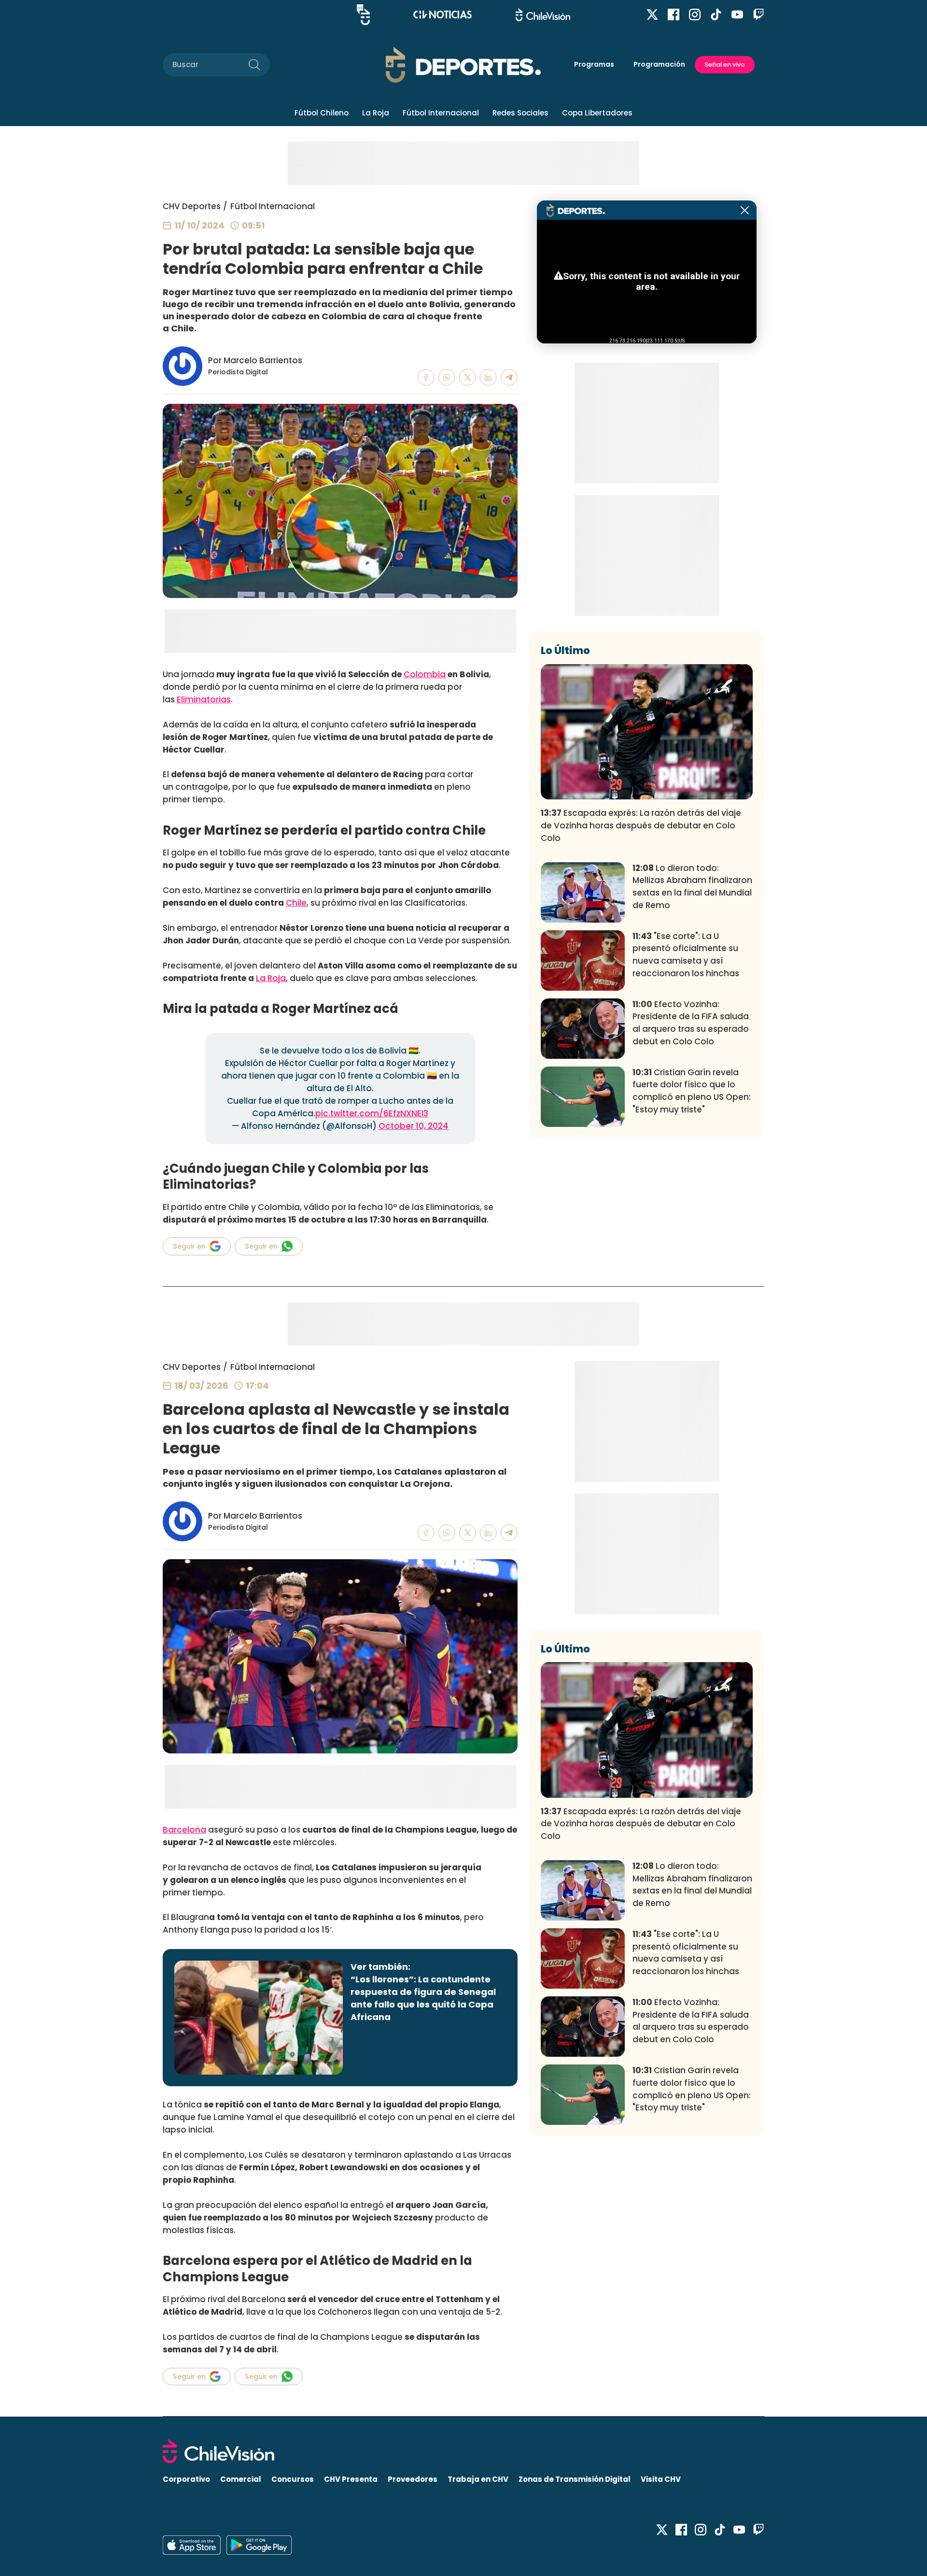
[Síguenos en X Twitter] (652, 14)
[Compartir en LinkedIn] (488, 377)
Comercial (241, 2479)
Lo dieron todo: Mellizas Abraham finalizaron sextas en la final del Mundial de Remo (692, 887)
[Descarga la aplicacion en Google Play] (192, 2545)
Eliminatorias (204, 699)
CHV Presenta (351, 2479)
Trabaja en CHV (478, 2479)
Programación (659, 64)
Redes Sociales (520, 113)
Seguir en (189, 1246)
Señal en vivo (725, 64)
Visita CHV (661, 2479)
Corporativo (186, 2479)
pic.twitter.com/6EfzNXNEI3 (372, 1113)
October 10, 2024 (414, 1126)
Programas (594, 64)
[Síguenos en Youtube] (737, 14)
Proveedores (413, 2479)
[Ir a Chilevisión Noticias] (442, 14)
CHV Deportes (192, 206)
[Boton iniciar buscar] (254, 65)
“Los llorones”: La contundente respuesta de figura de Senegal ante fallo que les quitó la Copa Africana (423, 1998)
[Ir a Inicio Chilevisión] (543, 15)
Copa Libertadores (597, 113)
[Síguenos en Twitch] (758, 14)
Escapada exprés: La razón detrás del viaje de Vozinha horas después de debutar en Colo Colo (641, 825)
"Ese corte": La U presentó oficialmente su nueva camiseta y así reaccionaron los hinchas (686, 955)
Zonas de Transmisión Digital (575, 2479)
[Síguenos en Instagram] (695, 14)
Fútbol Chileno (322, 113)
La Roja (376, 113)
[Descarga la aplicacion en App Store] (259, 2545)
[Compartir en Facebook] (426, 377)
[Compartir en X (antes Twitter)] (468, 377)
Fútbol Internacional (441, 113)
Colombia (425, 674)
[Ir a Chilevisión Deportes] (463, 65)
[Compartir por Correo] (509, 377)
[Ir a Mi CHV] (363, 15)
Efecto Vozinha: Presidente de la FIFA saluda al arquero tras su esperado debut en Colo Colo (691, 1023)
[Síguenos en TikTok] (716, 14)
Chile (296, 903)
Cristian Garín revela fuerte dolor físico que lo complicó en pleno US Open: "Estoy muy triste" (692, 1091)
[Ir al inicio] (463, 2451)
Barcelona (184, 1830)
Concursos (293, 2479)
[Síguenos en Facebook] (674, 14)
